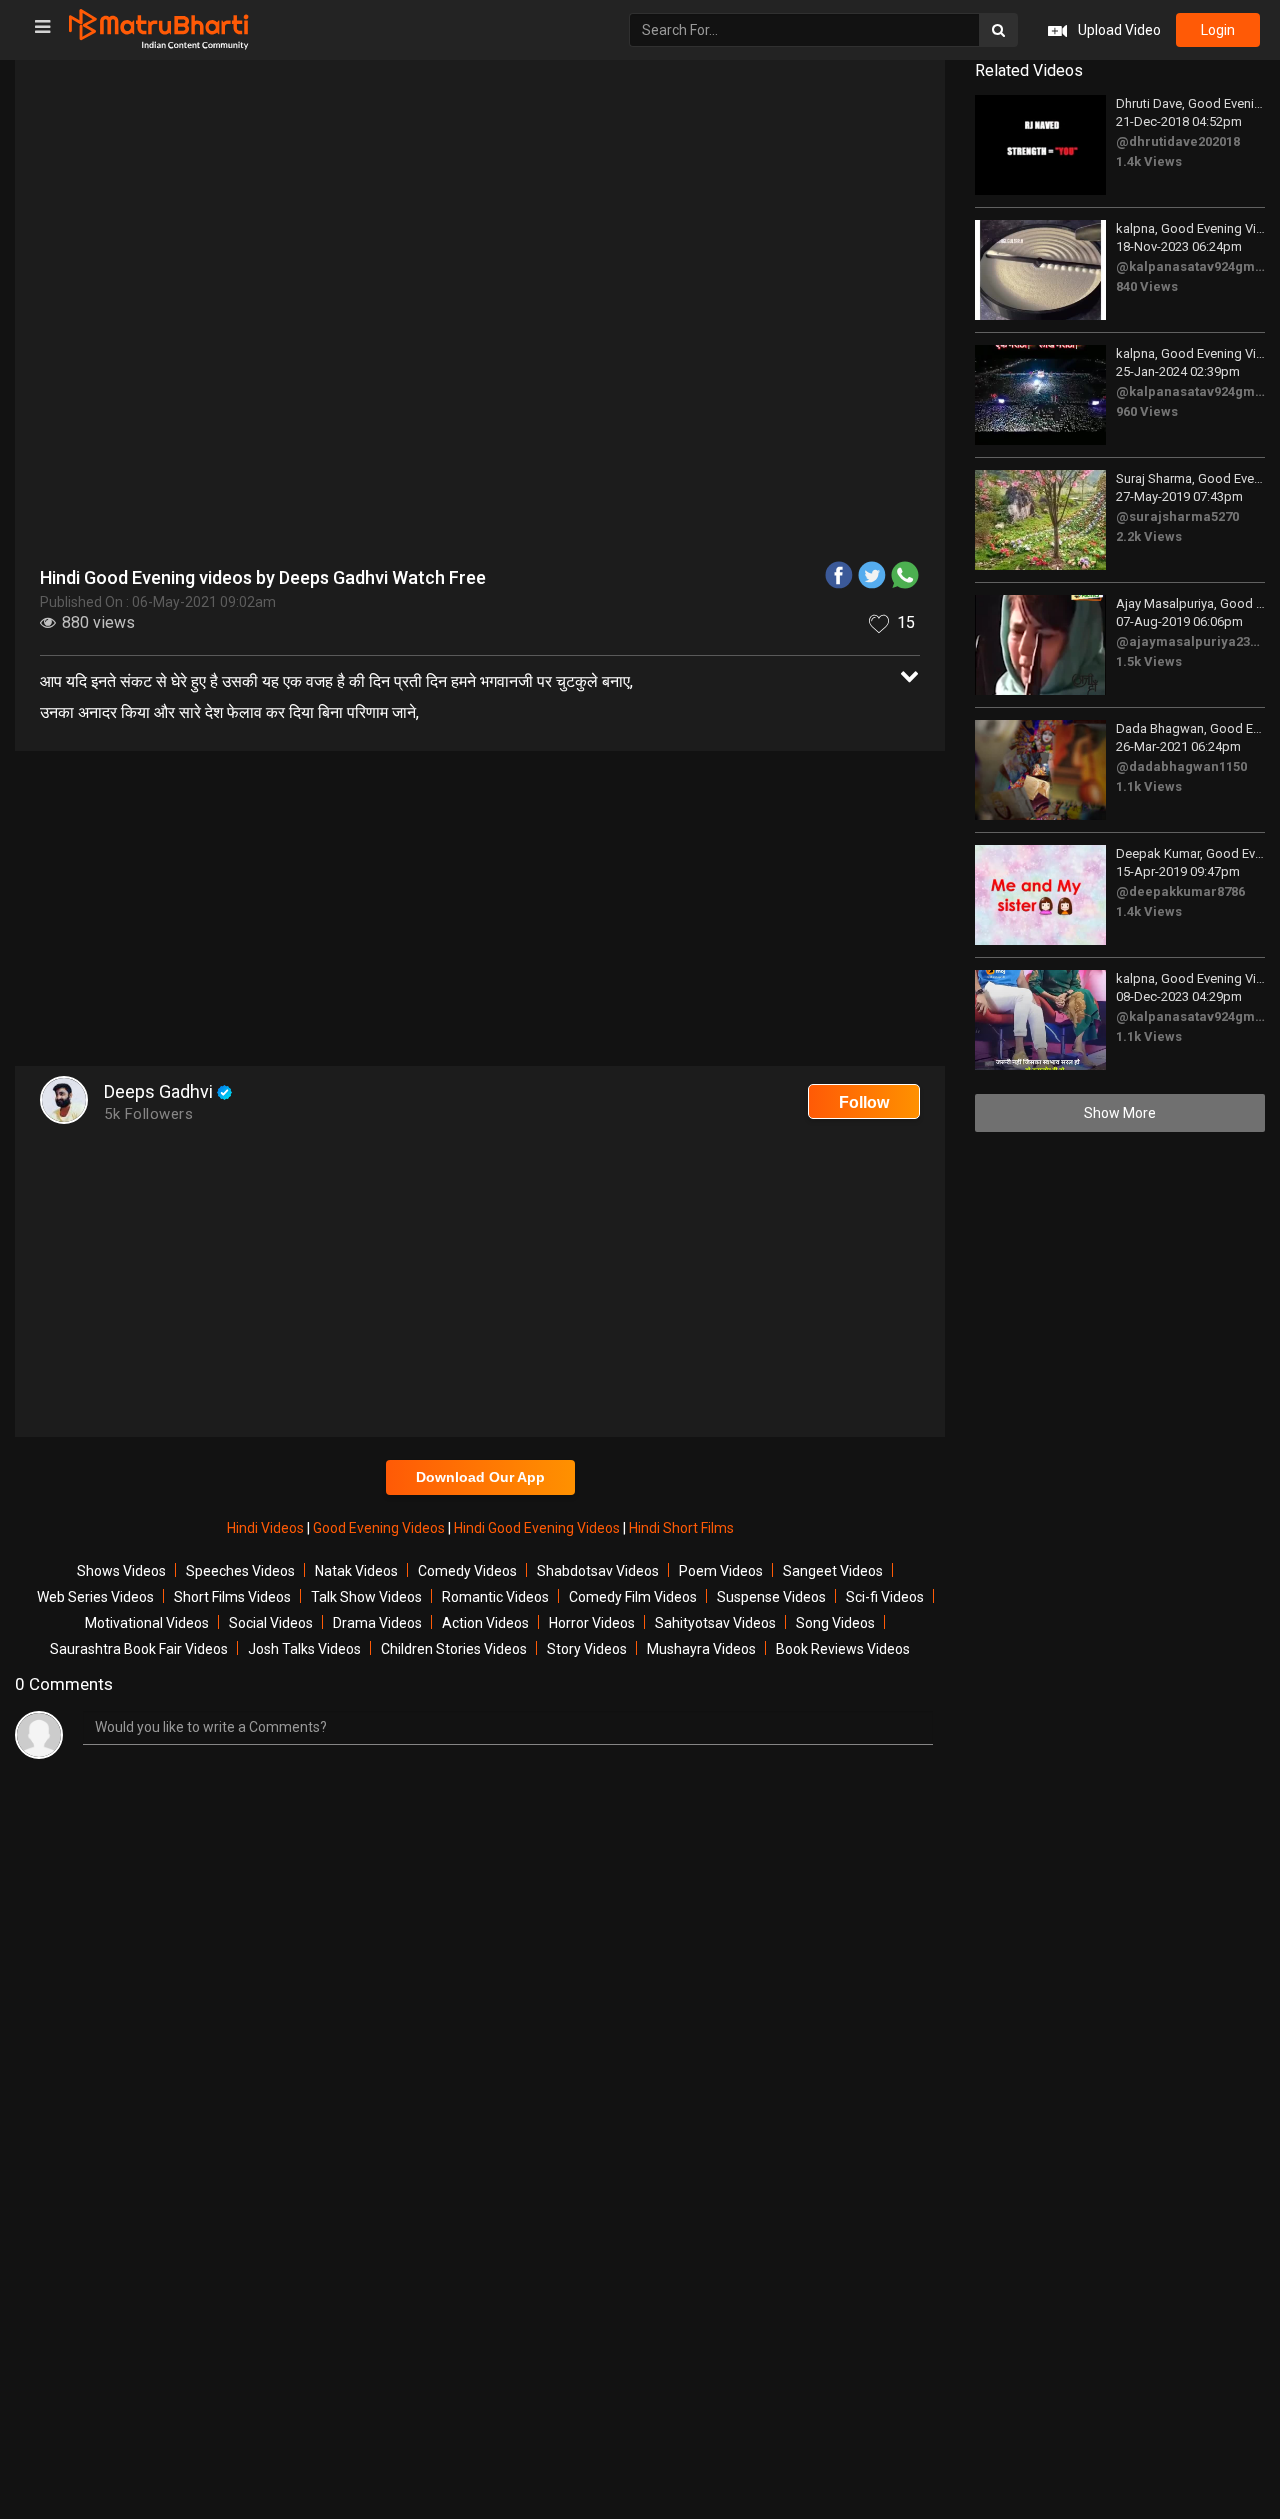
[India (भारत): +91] (472, 464)
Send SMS (727, 463)
